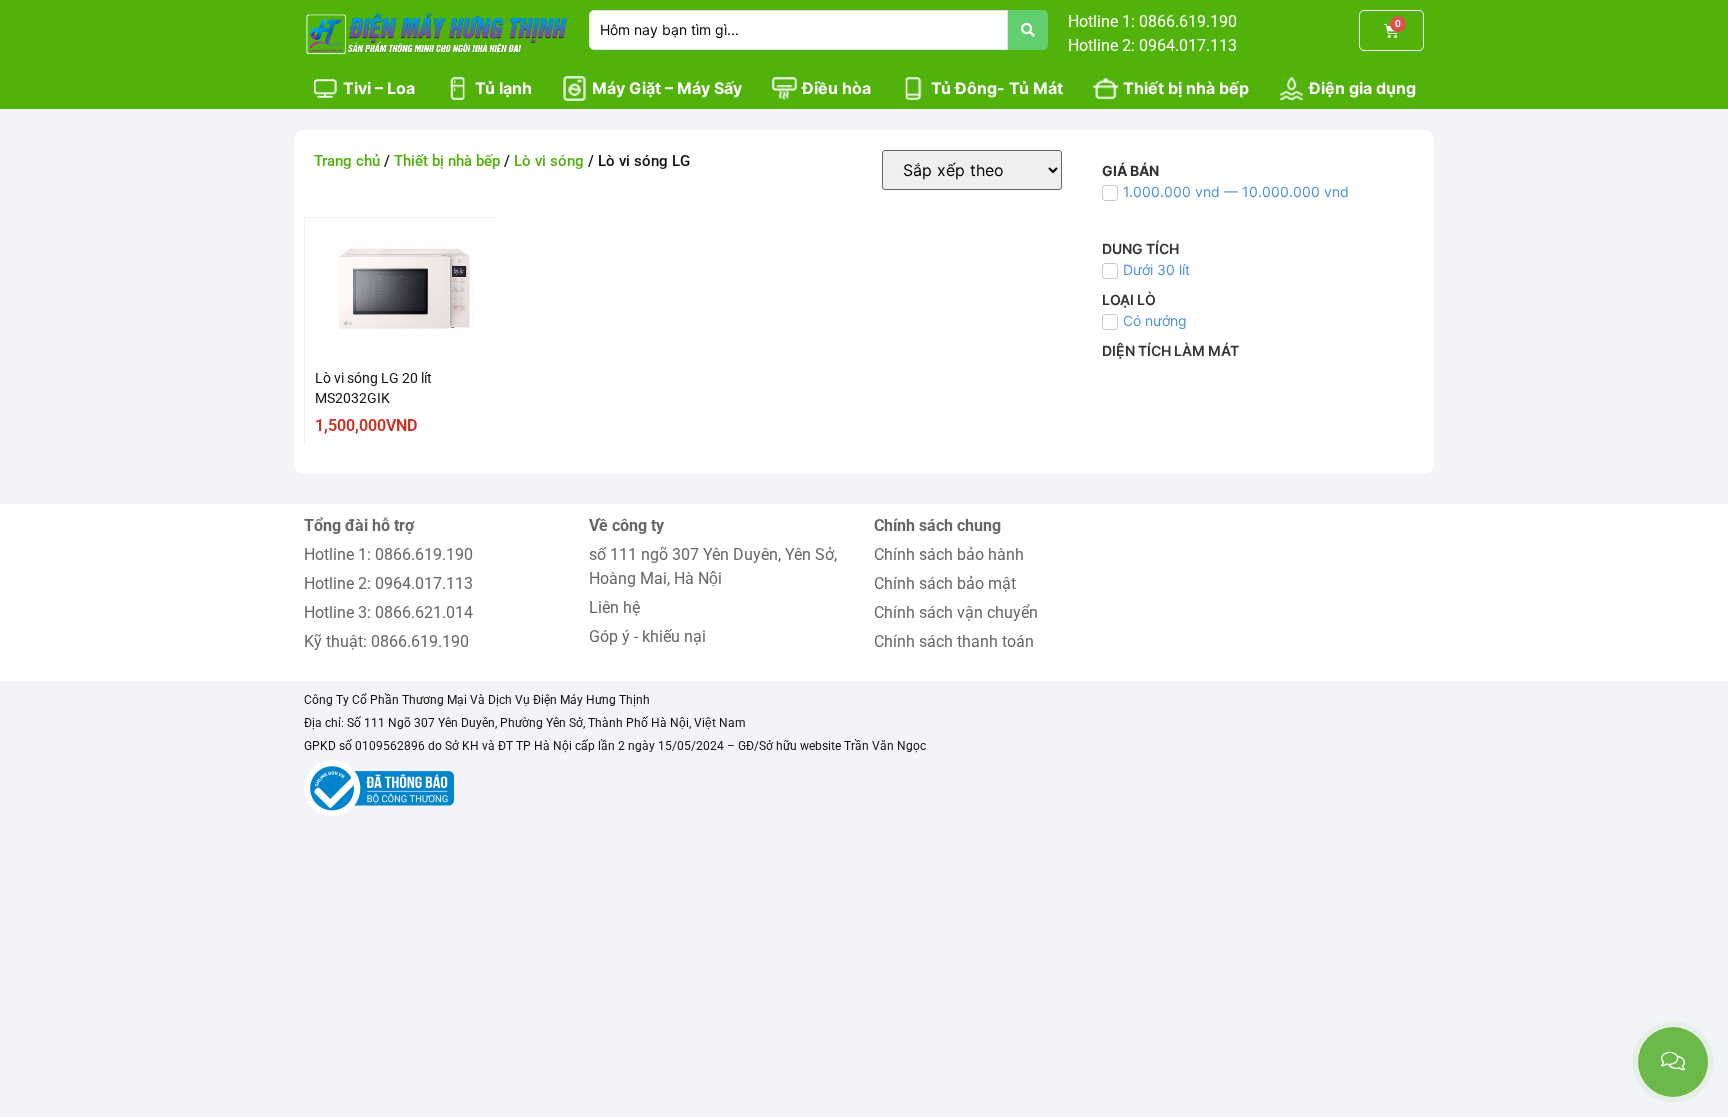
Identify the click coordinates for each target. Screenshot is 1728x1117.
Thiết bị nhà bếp (447, 161)
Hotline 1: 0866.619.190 (388, 554)
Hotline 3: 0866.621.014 (388, 612)
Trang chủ (347, 161)
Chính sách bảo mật (945, 583)
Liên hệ (614, 607)
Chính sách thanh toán (954, 641)
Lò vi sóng (549, 161)
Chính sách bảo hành (949, 554)
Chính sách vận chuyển (956, 612)
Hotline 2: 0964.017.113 (388, 583)
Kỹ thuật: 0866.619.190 (386, 641)
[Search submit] (1028, 30)
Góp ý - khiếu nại (647, 636)
